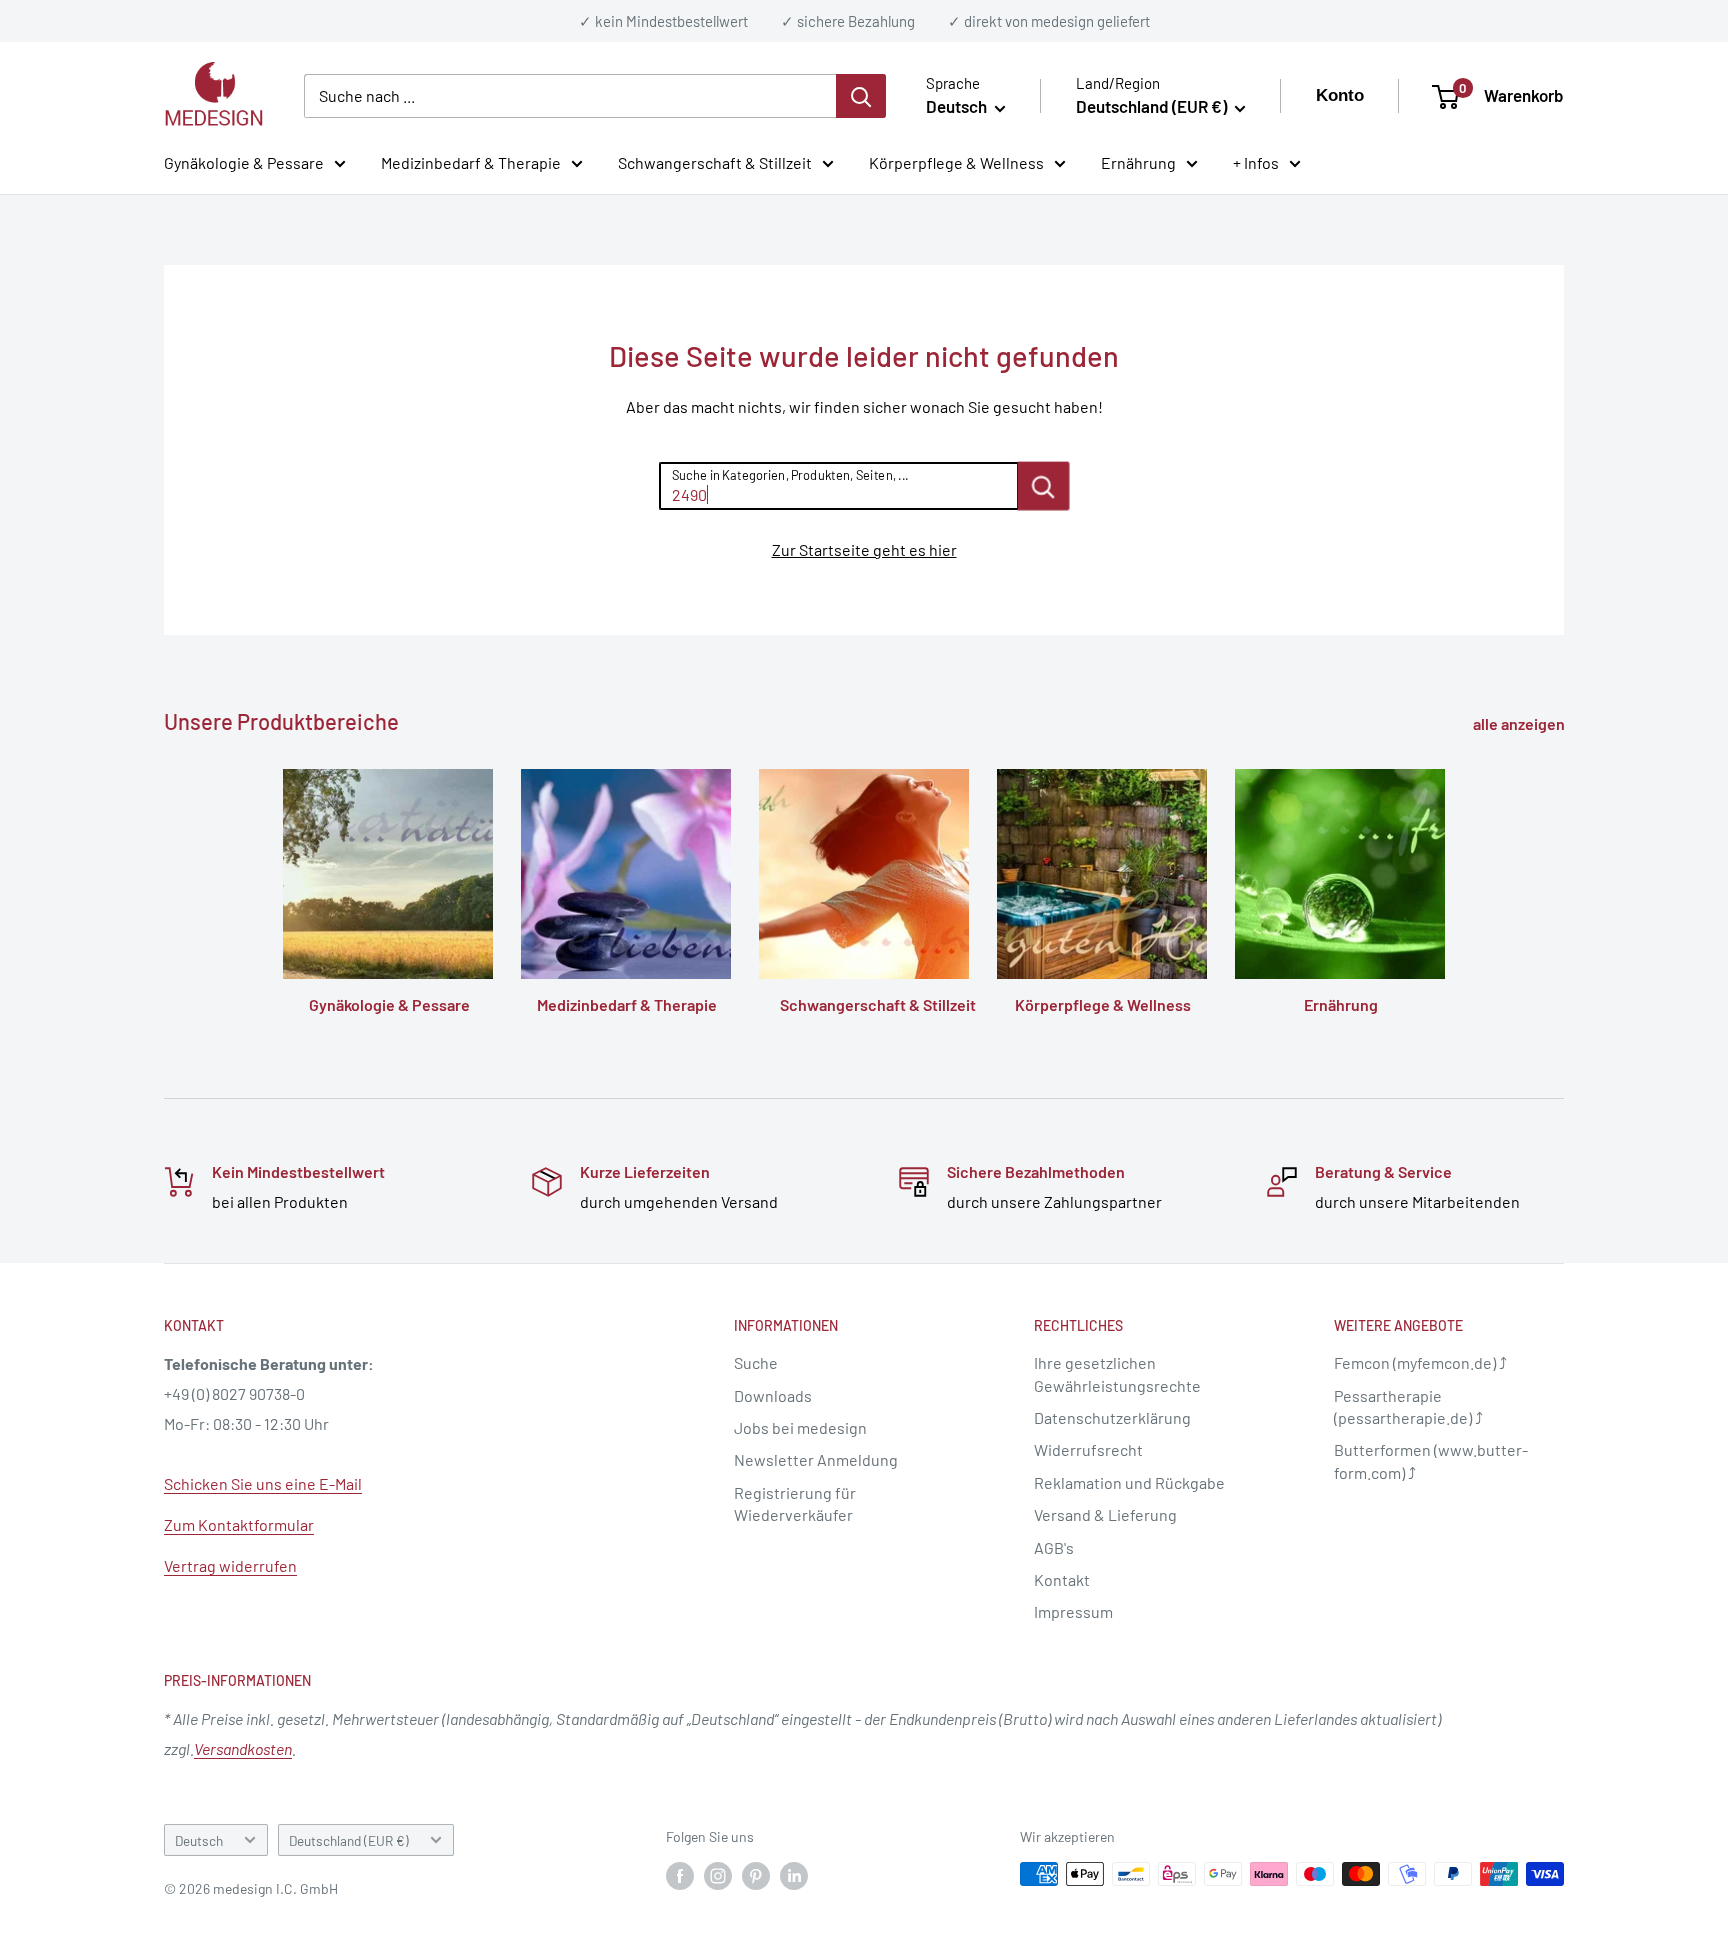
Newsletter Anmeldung (816, 1459)
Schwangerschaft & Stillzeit (715, 162)
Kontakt (1062, 1579)
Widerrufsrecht (1088, 1449)
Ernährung (1138, 162)
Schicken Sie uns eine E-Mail (263, 1483)
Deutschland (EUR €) (349, 1840)
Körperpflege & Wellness (956, 162)
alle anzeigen (1520, 723)
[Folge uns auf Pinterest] (756, 1876)
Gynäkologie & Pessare (244, 162)
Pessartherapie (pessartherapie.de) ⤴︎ (1408, 1406)
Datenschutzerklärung (1112, 1417)
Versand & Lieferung (1105, 1514)
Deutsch (199, 1840)
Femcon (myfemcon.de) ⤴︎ (1420, 1362)
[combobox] (570, 96)
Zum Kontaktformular (239, 1524)
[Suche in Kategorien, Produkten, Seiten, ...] (1043, 485)
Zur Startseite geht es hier (864, 549)
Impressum (1073, 1611)
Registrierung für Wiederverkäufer (795, 1503)
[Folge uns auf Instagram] (718, 1876)
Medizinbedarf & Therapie (471, 162)
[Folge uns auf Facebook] (680, 1876)
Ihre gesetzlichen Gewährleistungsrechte (1117, 1373)
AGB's (1054, 1547)
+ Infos (1256, 162)
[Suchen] (861, 96)
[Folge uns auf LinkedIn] (794, 1876)
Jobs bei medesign (800, 1427)
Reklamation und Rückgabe (1129, 1482)
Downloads (773, 1395)
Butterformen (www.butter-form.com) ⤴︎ (1431, 1460)
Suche (756, 1362)
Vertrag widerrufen (230, 1565)
